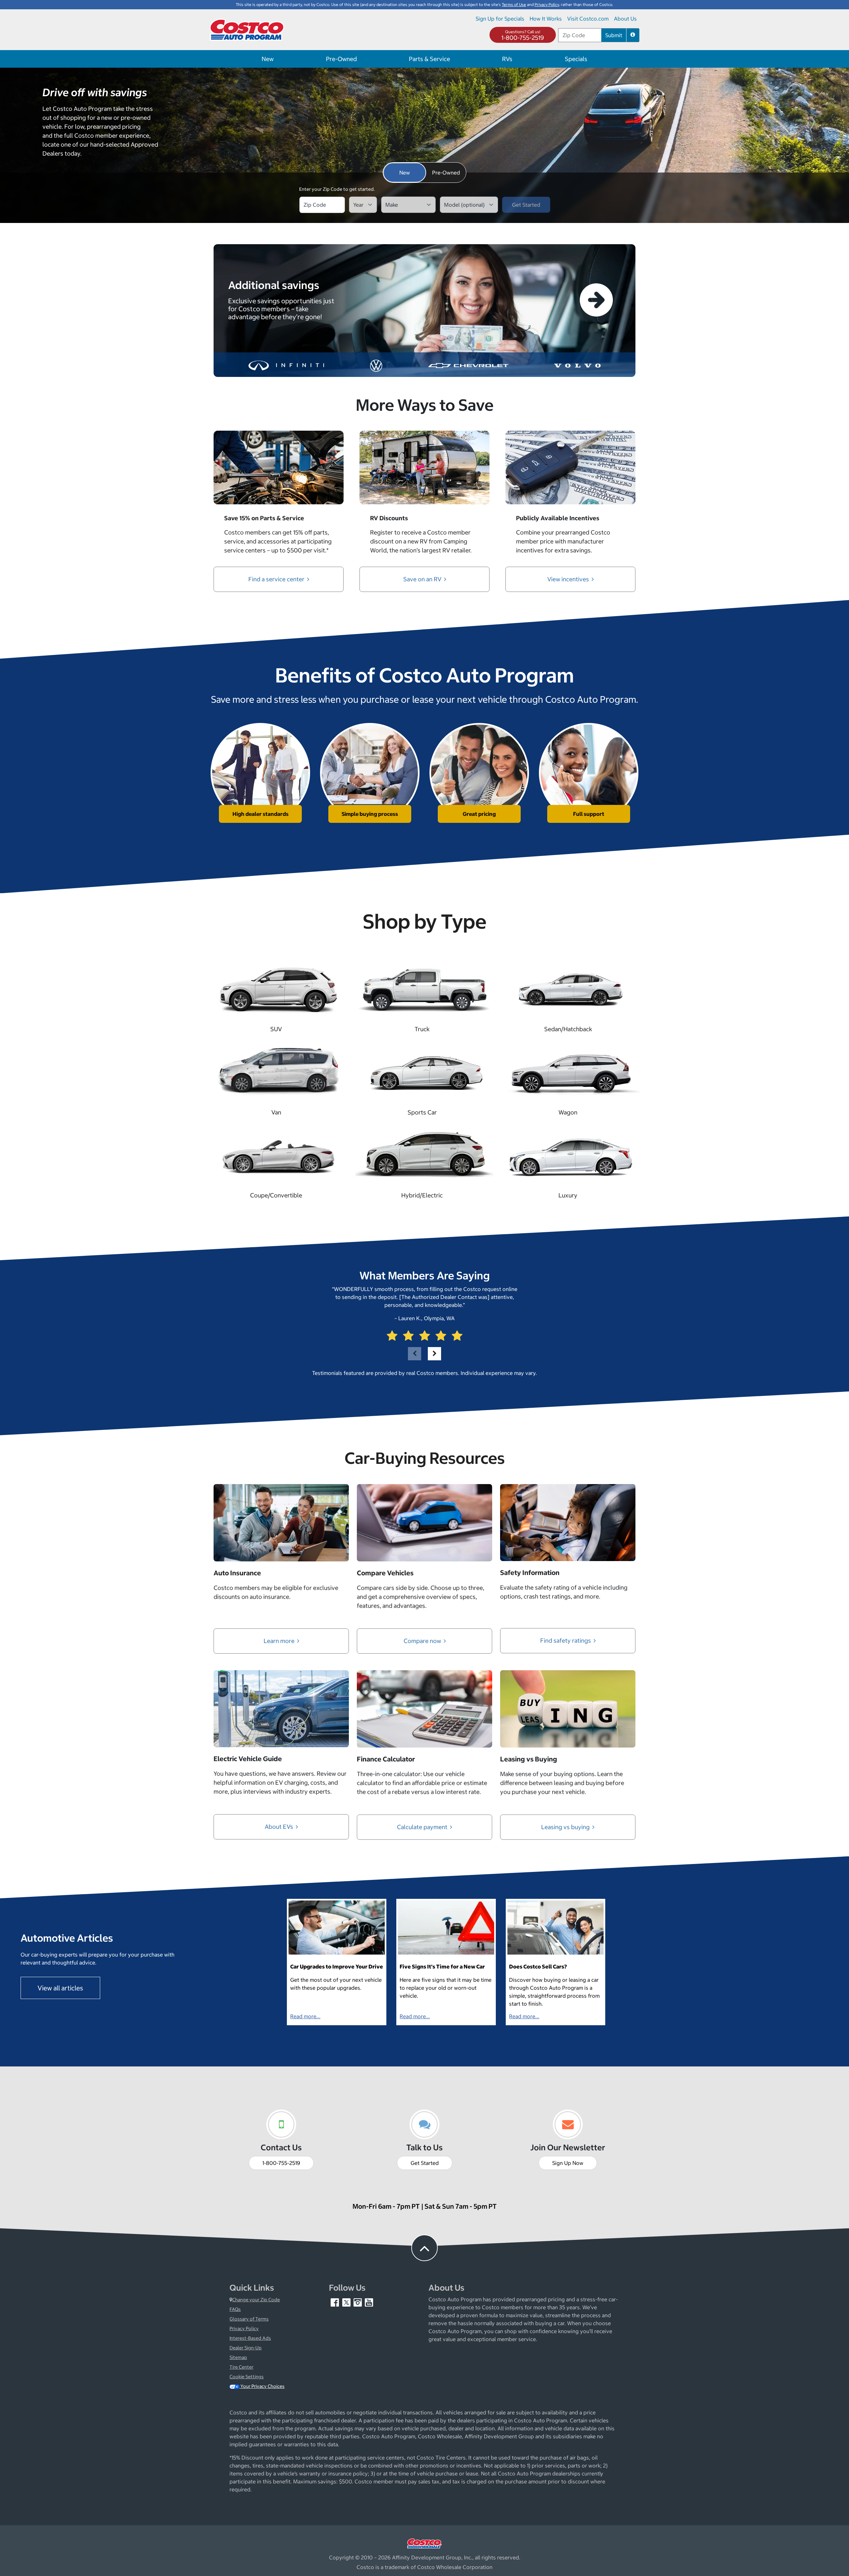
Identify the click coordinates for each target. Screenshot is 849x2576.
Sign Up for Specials (500, 19)
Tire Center (241, 2367)
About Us (625, 19)
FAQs (235, 2309)
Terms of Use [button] (514, 4)
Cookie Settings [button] (247, 2377)
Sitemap (238, 2357)
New (268, 59)
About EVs (280, 1827)
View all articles (60, 1988)
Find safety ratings (566, 1641)
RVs (507, 59)
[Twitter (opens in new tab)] (347, 2302)
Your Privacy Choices (262, 2386)
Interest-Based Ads (250, 2338)
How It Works (546, 19)
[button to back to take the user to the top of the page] (424, 2248)
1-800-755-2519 (523, 38)
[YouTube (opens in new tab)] (369, 2302)
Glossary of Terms (249, 2319)
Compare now (423, 1641)
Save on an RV (423, 579)
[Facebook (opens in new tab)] (335, 2302)
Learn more (280, 1641)
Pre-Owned (341, 59)
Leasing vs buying (566, 1827)
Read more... (305, 2016)
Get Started (425, 2163)
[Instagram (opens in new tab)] (358, 2302)
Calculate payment (423, 1827)
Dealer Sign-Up (246, 2348)
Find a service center (277, 579)
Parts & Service (429, 59)
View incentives (569, 579)
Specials (576, 59)
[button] (633, 35)
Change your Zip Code (256, 2300)
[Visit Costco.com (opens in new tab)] (424, 2543)
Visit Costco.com (588, 19)
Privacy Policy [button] (547, 4)
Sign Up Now (568, 2163)
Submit (614, 35)
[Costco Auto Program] (248, 29)
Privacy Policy (244, 2328)
